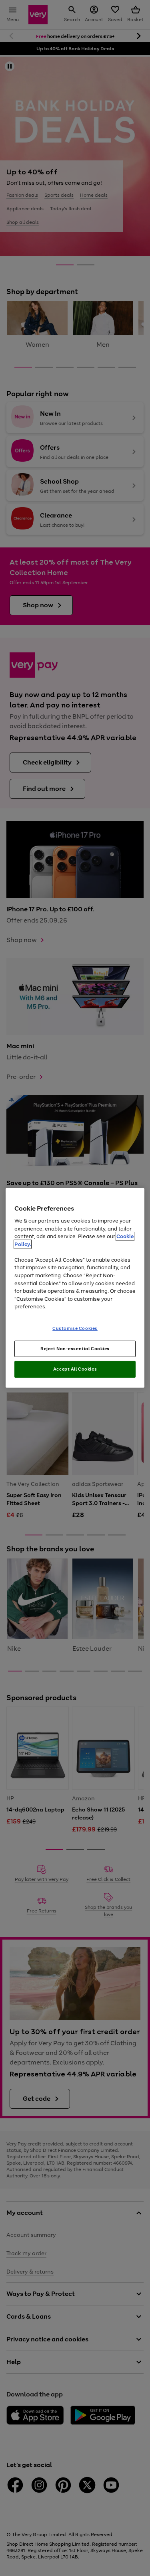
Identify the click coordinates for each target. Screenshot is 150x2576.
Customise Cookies (75, 1328)
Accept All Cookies (75, 1369)
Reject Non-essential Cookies (75, 1348)
